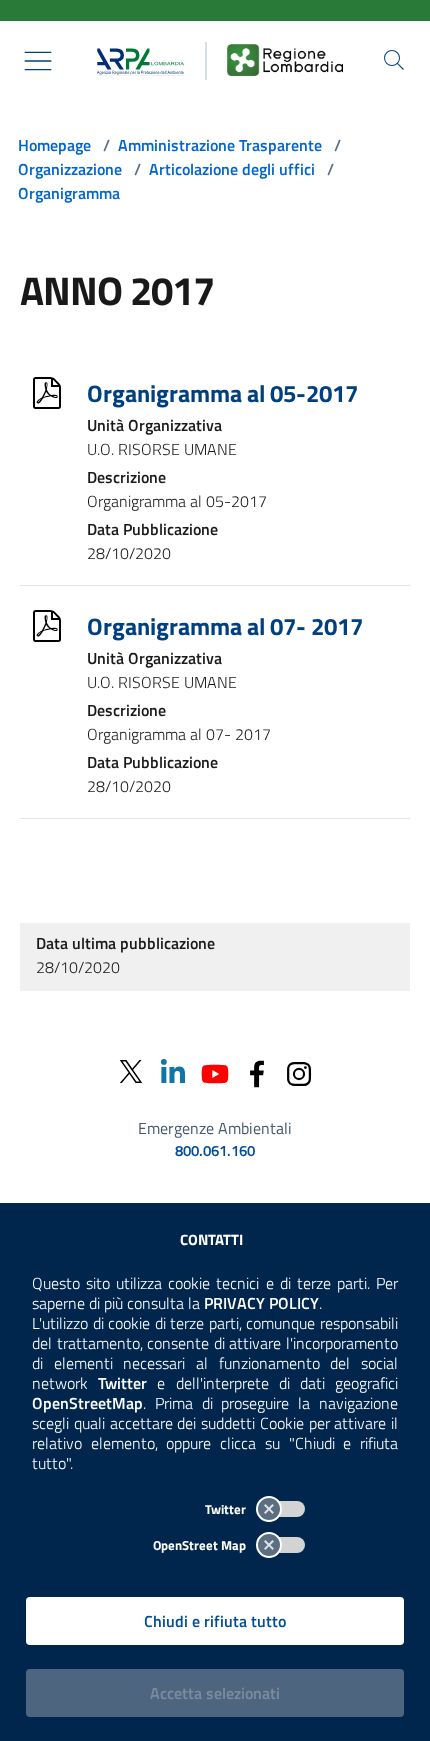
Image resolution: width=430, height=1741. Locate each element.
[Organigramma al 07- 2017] (47, 626)
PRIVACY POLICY (261, 1303)
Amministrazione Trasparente (220, 145)
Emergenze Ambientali (215, 1128)
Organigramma (69, 193)
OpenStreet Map (201, 1545)
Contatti (211, 1239)
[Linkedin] (173, 1071)
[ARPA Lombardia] (136, 61)
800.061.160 (215, 1151)
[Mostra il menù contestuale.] (38, 61)
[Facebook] (257, 1071)
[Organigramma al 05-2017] (47, 393)
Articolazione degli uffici (232, 169)
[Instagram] (299, 1071)
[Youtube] (215, 1071)
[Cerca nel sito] (394, 60)
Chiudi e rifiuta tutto (215, 1621)
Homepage (54, 145)
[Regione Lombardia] (285, 61)
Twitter (227, 1509)
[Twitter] (131, 1072)
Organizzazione (70, 169)
